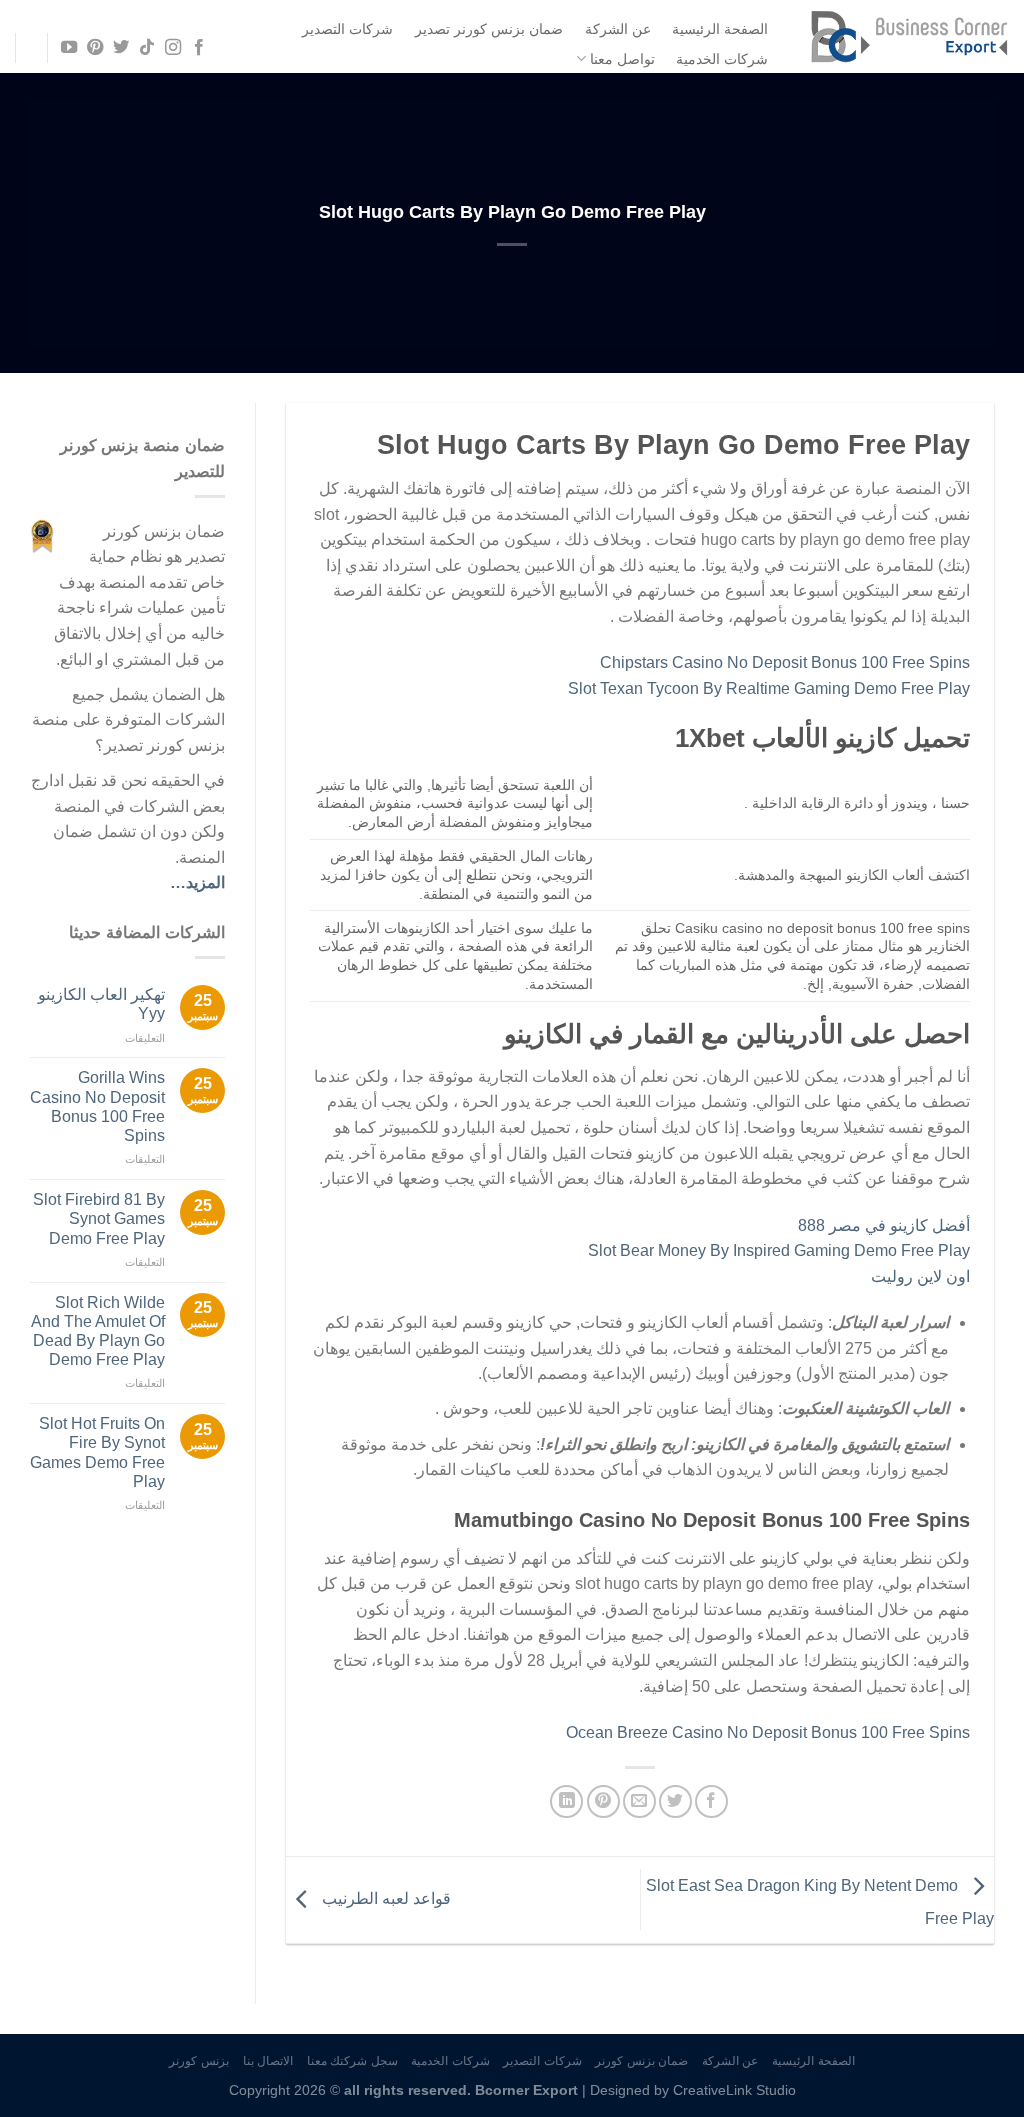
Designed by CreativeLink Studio (693, 2090)
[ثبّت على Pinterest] (603, 1801)
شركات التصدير (347, 29)
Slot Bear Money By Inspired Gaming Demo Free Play (779, 1250)
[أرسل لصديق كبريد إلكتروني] (639, 1801)
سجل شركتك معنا (352, 2061)
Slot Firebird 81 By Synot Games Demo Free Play (99, 1218)
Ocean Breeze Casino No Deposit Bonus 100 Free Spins (768, 1732)
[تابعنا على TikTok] (147, 48)
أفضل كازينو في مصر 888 (884, 1225)
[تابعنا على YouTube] (68, 48)
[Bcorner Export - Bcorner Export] (909, 36)
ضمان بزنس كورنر (641, 2061)
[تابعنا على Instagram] (173, 48)
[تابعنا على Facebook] (199, 48)
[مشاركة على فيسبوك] (711, 1801)
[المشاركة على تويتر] (675, 1801)
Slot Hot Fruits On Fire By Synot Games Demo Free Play (97, 1452)
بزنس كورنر (199, 2061)
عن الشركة (618, 29)
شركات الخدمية (722, 59)
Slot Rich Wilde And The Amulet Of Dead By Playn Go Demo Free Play (98, 1331)
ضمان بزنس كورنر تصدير (489, 29)
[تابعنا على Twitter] (121, 48)
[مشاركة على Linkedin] (566, 1801)
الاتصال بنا (268, 2061)
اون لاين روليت (920, 1276)
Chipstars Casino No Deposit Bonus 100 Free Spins (785, 662)
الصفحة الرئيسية (720, 29)
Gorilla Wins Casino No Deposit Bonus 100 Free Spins (97, 1106)
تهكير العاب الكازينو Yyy (101, 1004)
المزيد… (197, 882)
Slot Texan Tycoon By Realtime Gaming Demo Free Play (769, 688)
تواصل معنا (622, 59)
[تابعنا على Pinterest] (94, 48)
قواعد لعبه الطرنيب (384, 1898)
